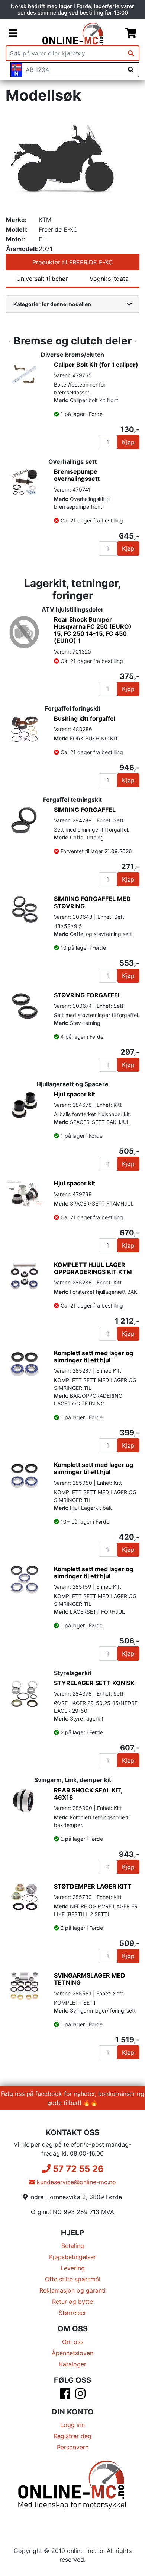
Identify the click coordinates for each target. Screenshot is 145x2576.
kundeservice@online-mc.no (75, 2182)
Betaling (73, 2246)
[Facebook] (65, 2396)
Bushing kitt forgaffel (85, 718)
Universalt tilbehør (42, 279)
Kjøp (128, 442)
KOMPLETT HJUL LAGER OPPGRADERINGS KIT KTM (93, 1268)
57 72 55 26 (77, 2169)
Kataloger (73, 2364)
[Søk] (131, 53)
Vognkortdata (109, 279)
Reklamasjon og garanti (72, 2290)
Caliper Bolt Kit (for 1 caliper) (96, 365)
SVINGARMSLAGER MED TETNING (90, 1979)
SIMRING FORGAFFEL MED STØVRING (92, 902)
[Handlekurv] (131, 34)
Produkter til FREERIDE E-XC (73, 262)
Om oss (73, 2342)
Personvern (73, 2447)
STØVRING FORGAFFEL (88, 995)
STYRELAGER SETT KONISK (94, 1683)
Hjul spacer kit (75, 1094)
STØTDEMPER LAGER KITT (93, 1886)
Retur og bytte (72, 2302)
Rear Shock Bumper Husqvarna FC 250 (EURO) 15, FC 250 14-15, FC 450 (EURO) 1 (93, 630)
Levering (73, 2268)
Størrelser (72, 2313)
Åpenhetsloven (72, 2353)
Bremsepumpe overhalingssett (77, 475)
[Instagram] (80, 2396)
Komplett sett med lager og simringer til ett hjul (94, 1357)
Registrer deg (72, 2436)
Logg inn (72, 2425)
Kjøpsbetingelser (72, 2257)
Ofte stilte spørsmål (73, 2279)
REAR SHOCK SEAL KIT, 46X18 (88, 1794)
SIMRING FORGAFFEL (85, 810)
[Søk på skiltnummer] (131, 70)
